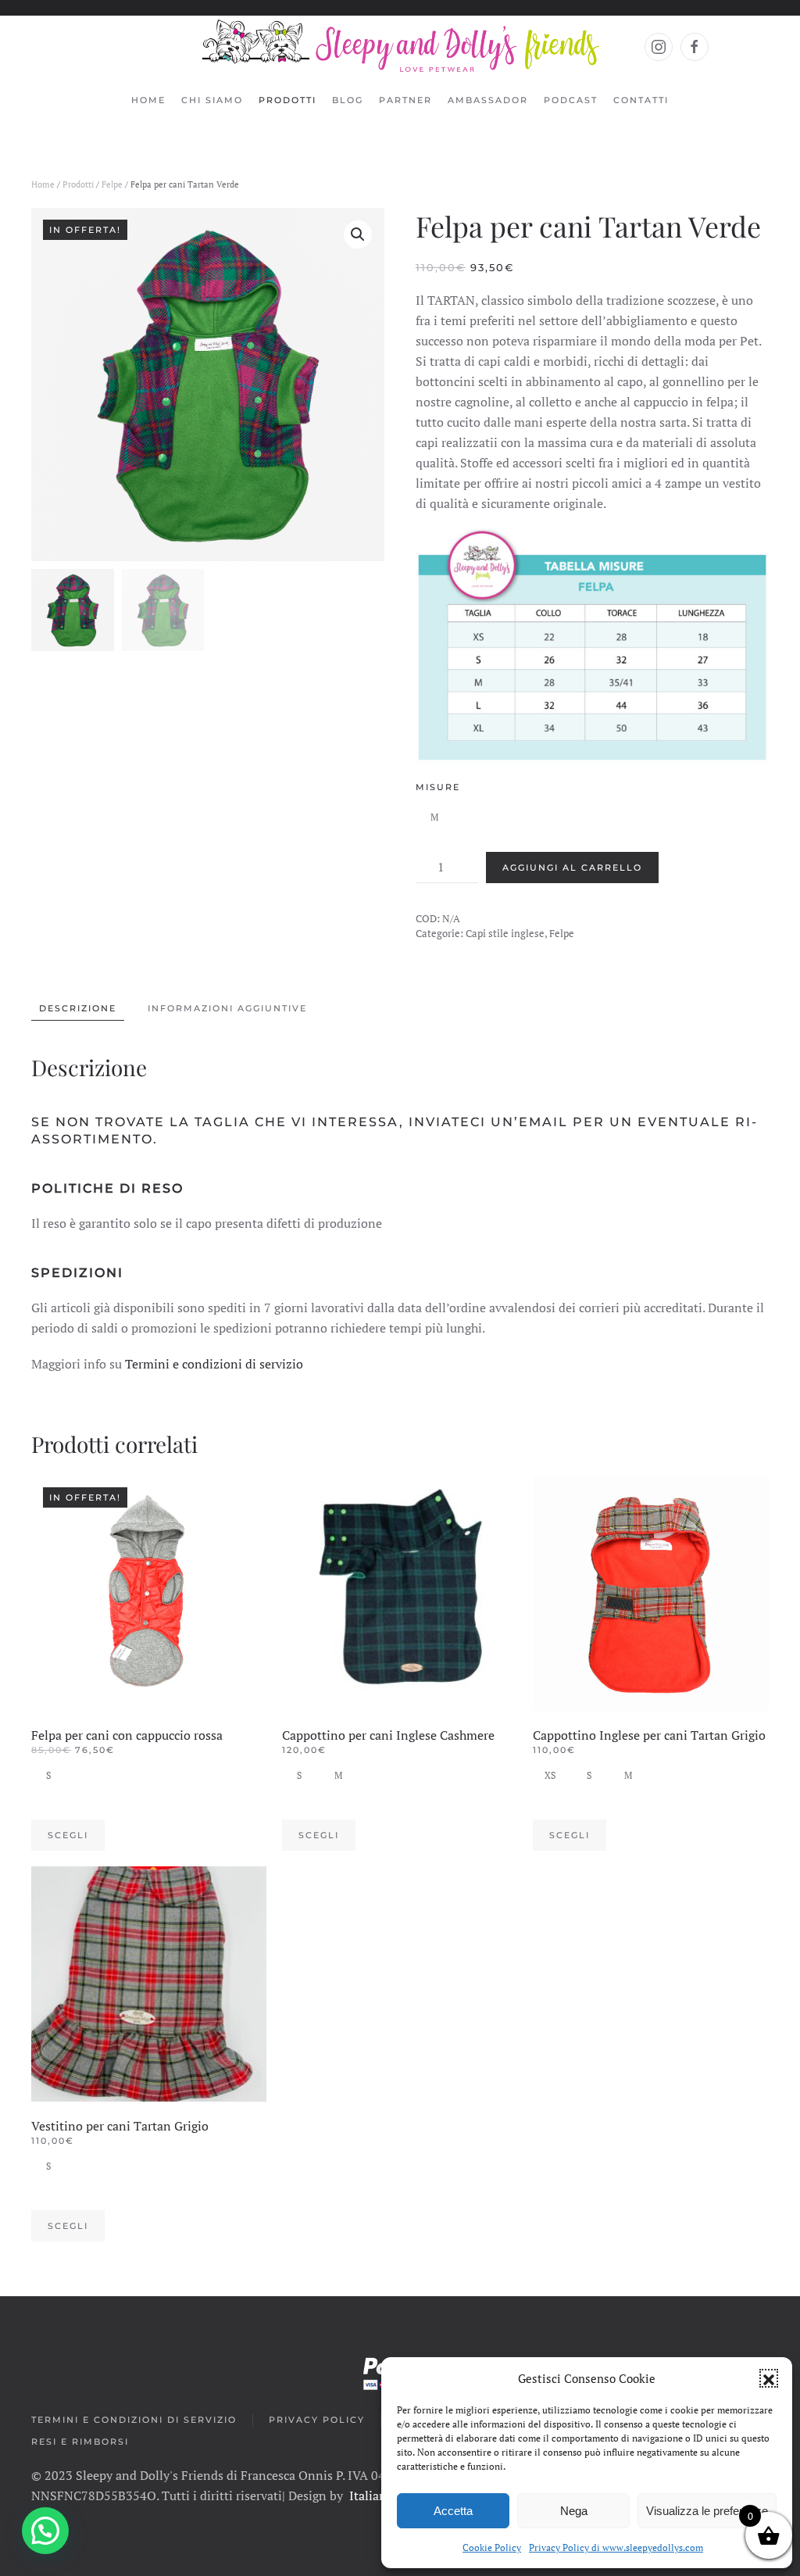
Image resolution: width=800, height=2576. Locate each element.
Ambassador (488, 100)
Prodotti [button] (287, 100)
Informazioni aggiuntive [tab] (227, 1008)
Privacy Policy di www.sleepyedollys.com (616, 2547)
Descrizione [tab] (78, 1008)
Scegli (68, 1835)
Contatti (641, 100)
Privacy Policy (317, 2420)
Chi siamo (212, 100)
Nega (574, 2511)
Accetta (453, 2511)
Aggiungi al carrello (572, 868)
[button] (769, 2378)
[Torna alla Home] (400, 47)
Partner (405, 100)
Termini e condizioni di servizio (214, 1364)
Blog (348, 100)
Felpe (112, 184)
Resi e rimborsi (80, 2442)
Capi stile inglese (505, 933)
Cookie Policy (492, 2547)
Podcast (571, 100)
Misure (438, 787)
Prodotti (78, 184)
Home (148, 100)
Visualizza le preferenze (707, 2511)
